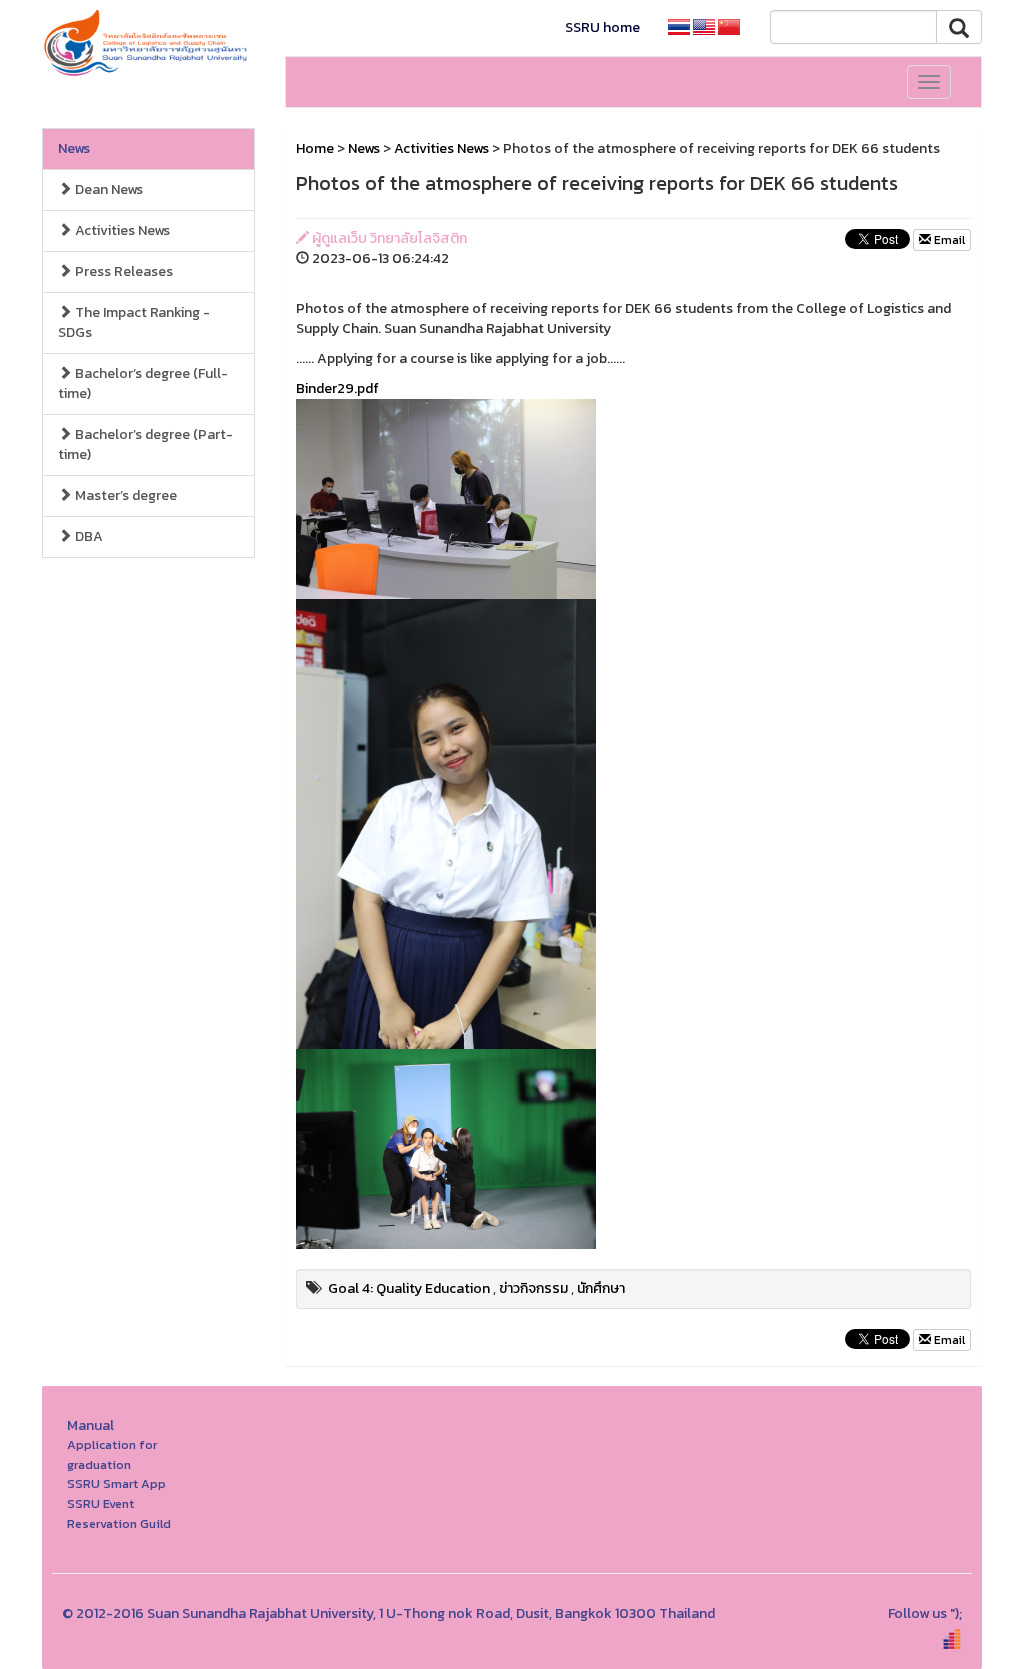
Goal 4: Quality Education (409, 1288)
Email (948, 240)
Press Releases (122, 271)
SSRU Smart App (116, 1483)
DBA (87, 536)
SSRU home (602, 27)
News (74, 148)
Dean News (107, 189)
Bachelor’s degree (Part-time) (145, 444)
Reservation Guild (119, 1523)
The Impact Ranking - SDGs (134, 322)
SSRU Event (100, 1503)
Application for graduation (112, 1454)
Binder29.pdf (337, 388)
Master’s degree (124, 495)
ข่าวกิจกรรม (533, 1288)
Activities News (121, 230)
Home (315, 148)
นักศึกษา (601, 1288)
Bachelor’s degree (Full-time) (143, 383)
